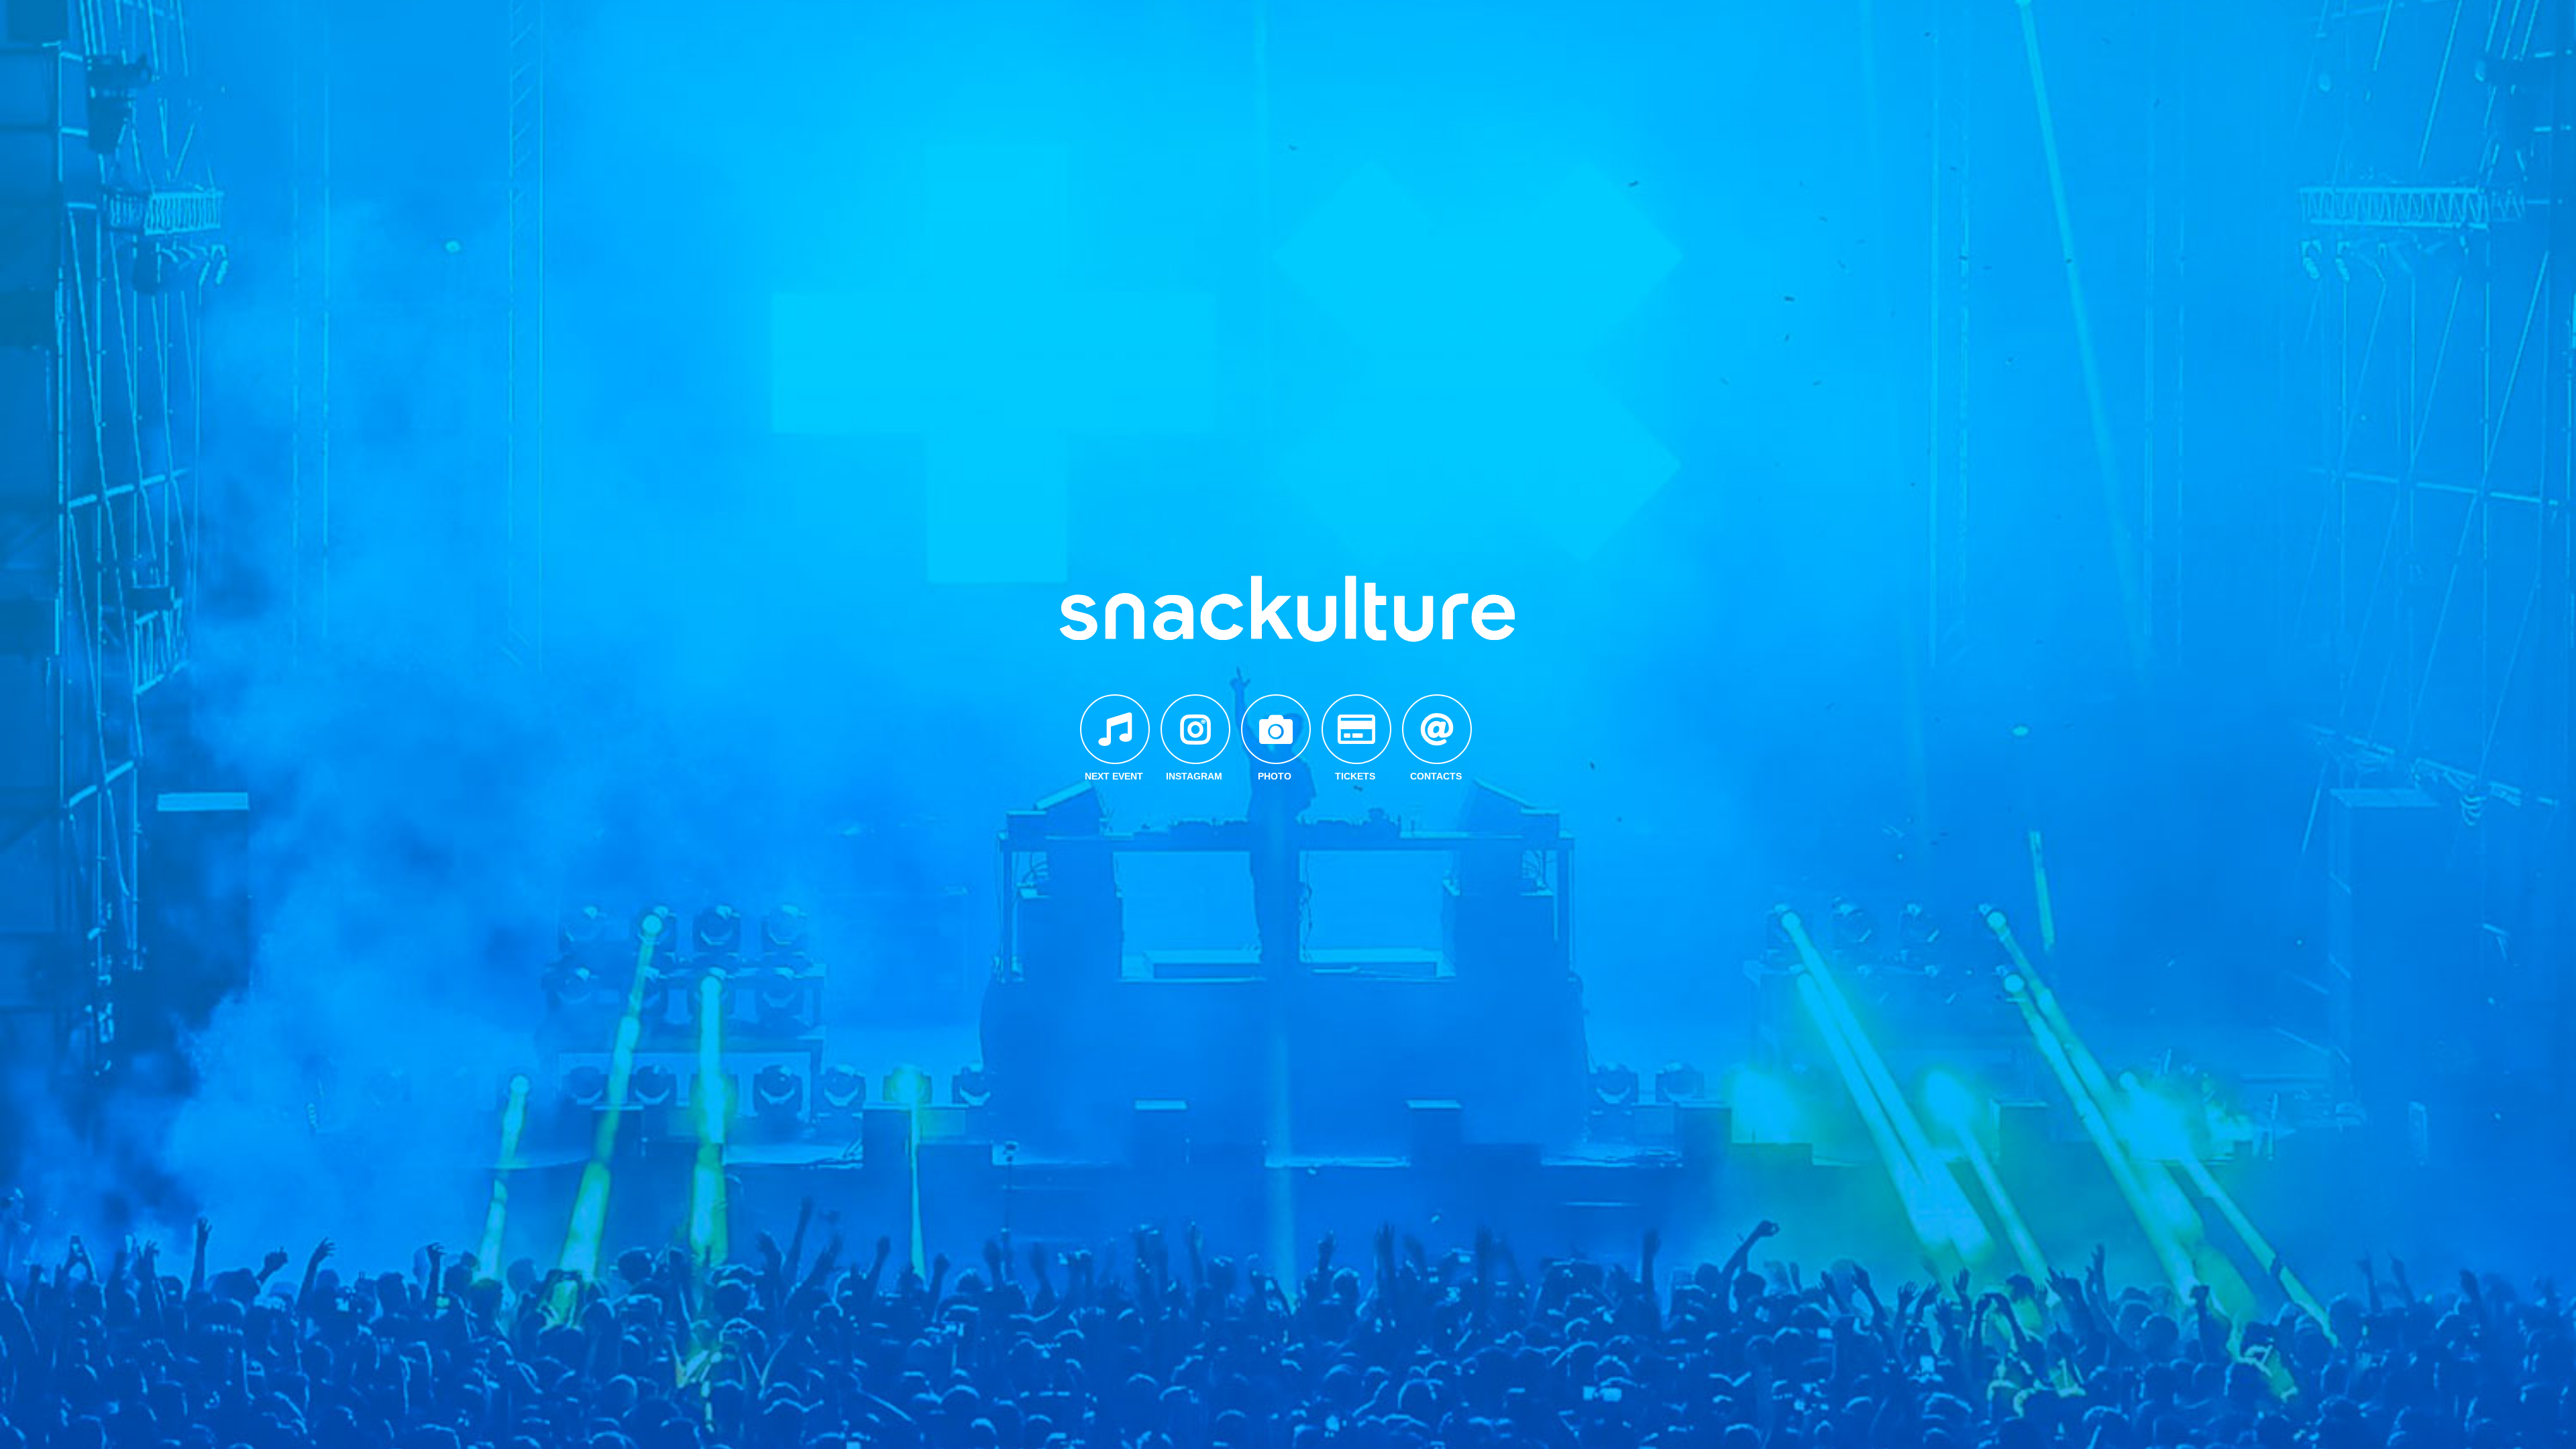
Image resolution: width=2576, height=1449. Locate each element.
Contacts (1436, 776)
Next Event (1114, 776)
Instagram (1194, 776)
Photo (1275, 776)
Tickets (1355, 776)
